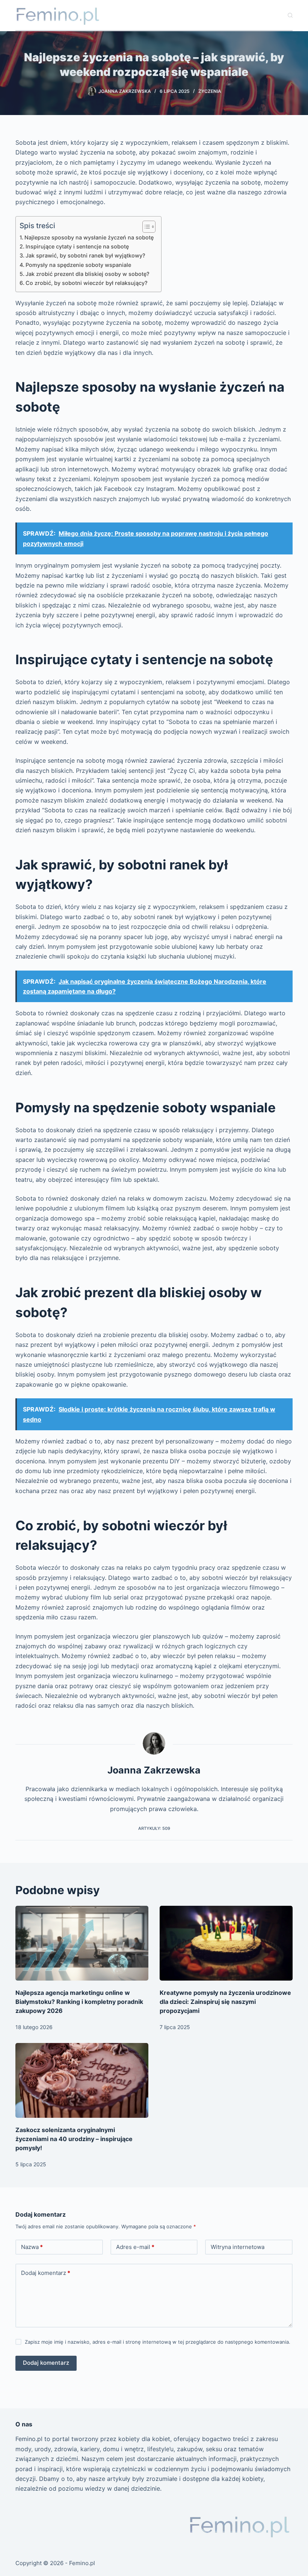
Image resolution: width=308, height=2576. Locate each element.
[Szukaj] (290, 15)
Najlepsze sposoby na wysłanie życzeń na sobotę (89, 237)
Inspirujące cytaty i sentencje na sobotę (77, 246)
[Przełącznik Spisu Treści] (145, 227)
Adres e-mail (135, 2247)
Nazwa (32, 2247)
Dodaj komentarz (46, 2273)
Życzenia (210, 91)
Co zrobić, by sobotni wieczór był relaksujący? (87, 283)
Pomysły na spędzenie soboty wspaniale (78, 265)
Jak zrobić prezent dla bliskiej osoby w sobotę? (88, 274)
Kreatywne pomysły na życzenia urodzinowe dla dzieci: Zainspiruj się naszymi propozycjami (225, 2002)
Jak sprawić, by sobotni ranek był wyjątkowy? (85, 255)
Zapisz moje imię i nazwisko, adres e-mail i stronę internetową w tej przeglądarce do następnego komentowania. (158, 2342)
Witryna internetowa (238, 2247)
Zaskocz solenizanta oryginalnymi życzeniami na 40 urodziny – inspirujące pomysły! (74, 2139)
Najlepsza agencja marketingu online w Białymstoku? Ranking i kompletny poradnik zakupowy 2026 (79, 2002)
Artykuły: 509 (154, 1828)
